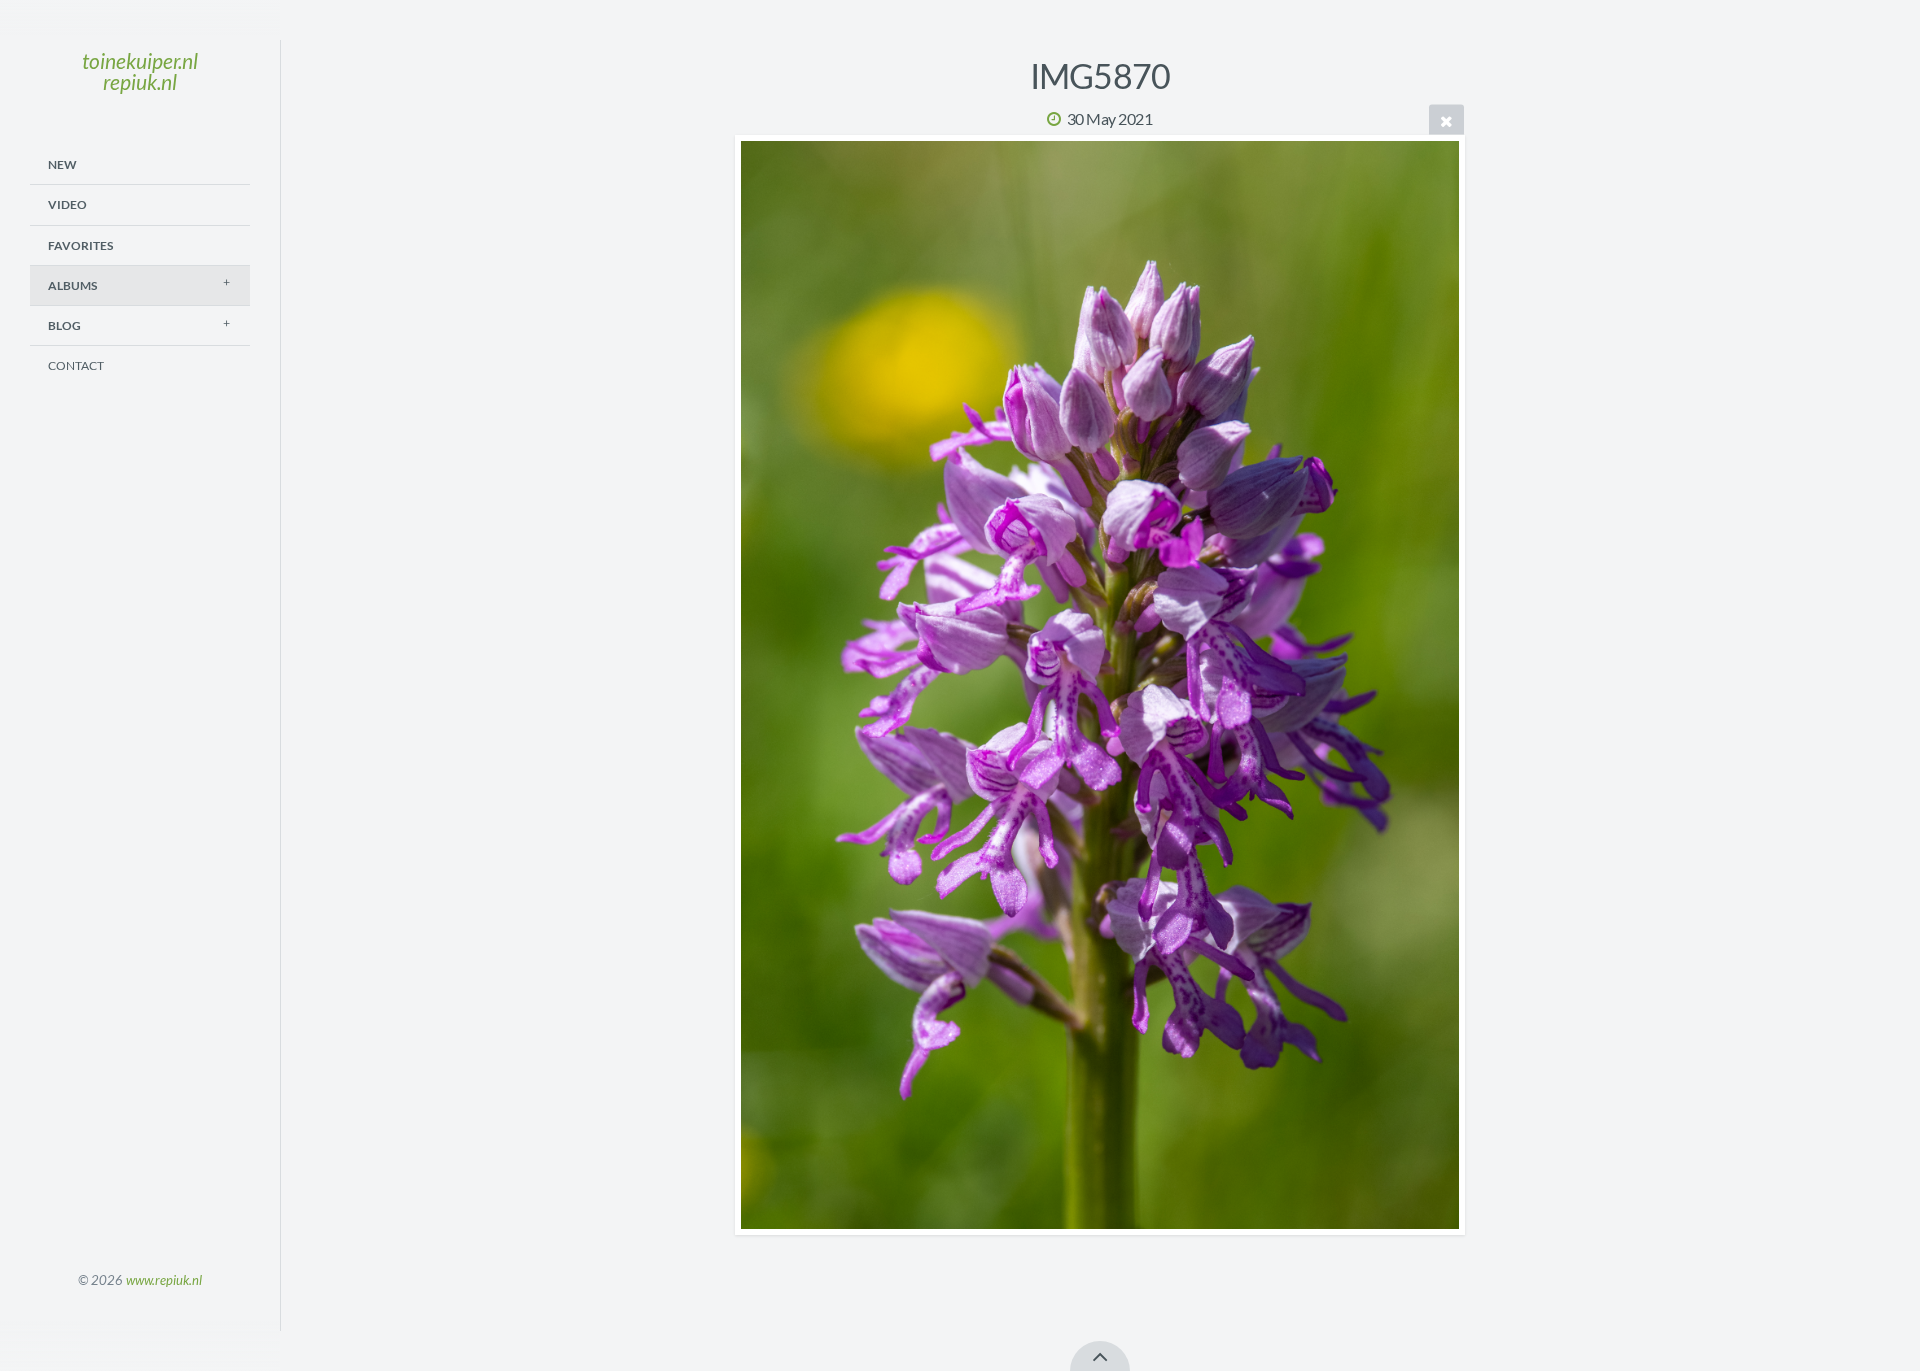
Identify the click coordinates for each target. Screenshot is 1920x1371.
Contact (76, 365)
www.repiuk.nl (164, 1280)
